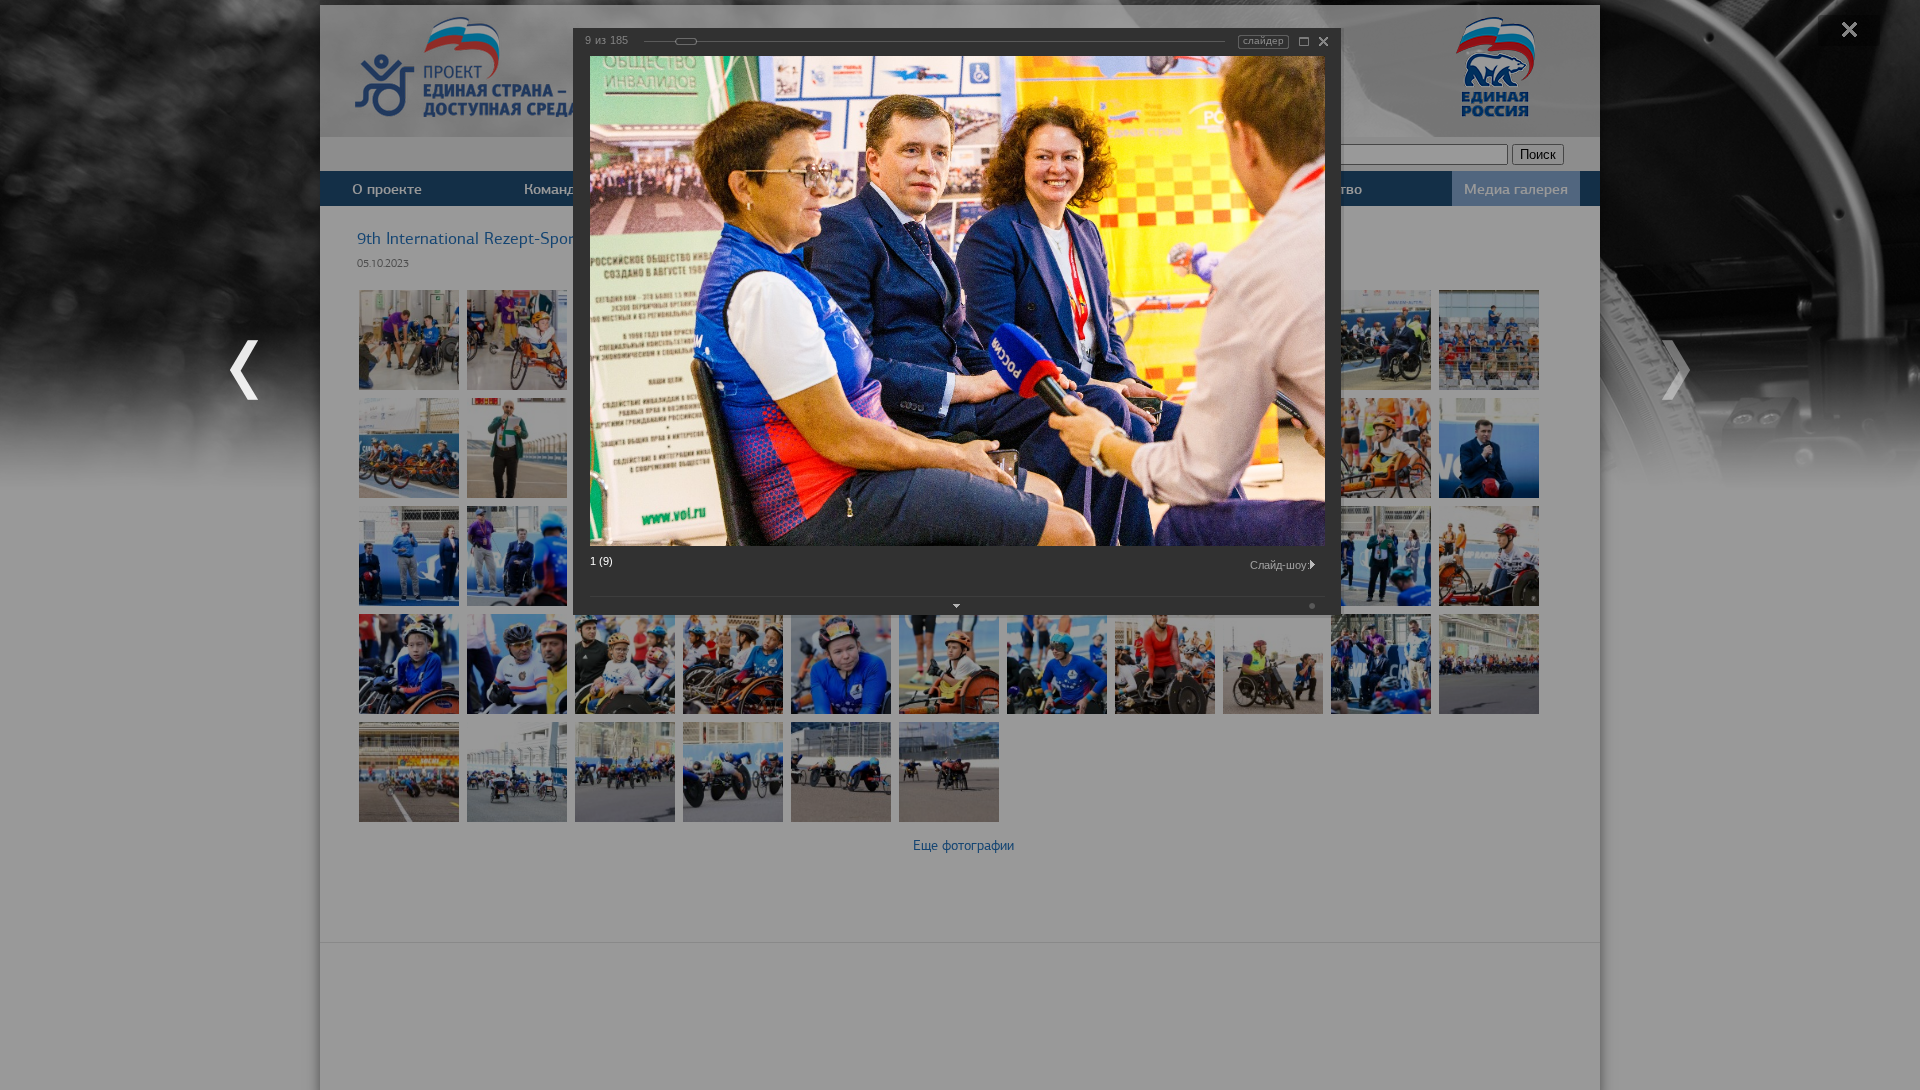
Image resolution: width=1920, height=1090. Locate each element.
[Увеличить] (1304, 41)
